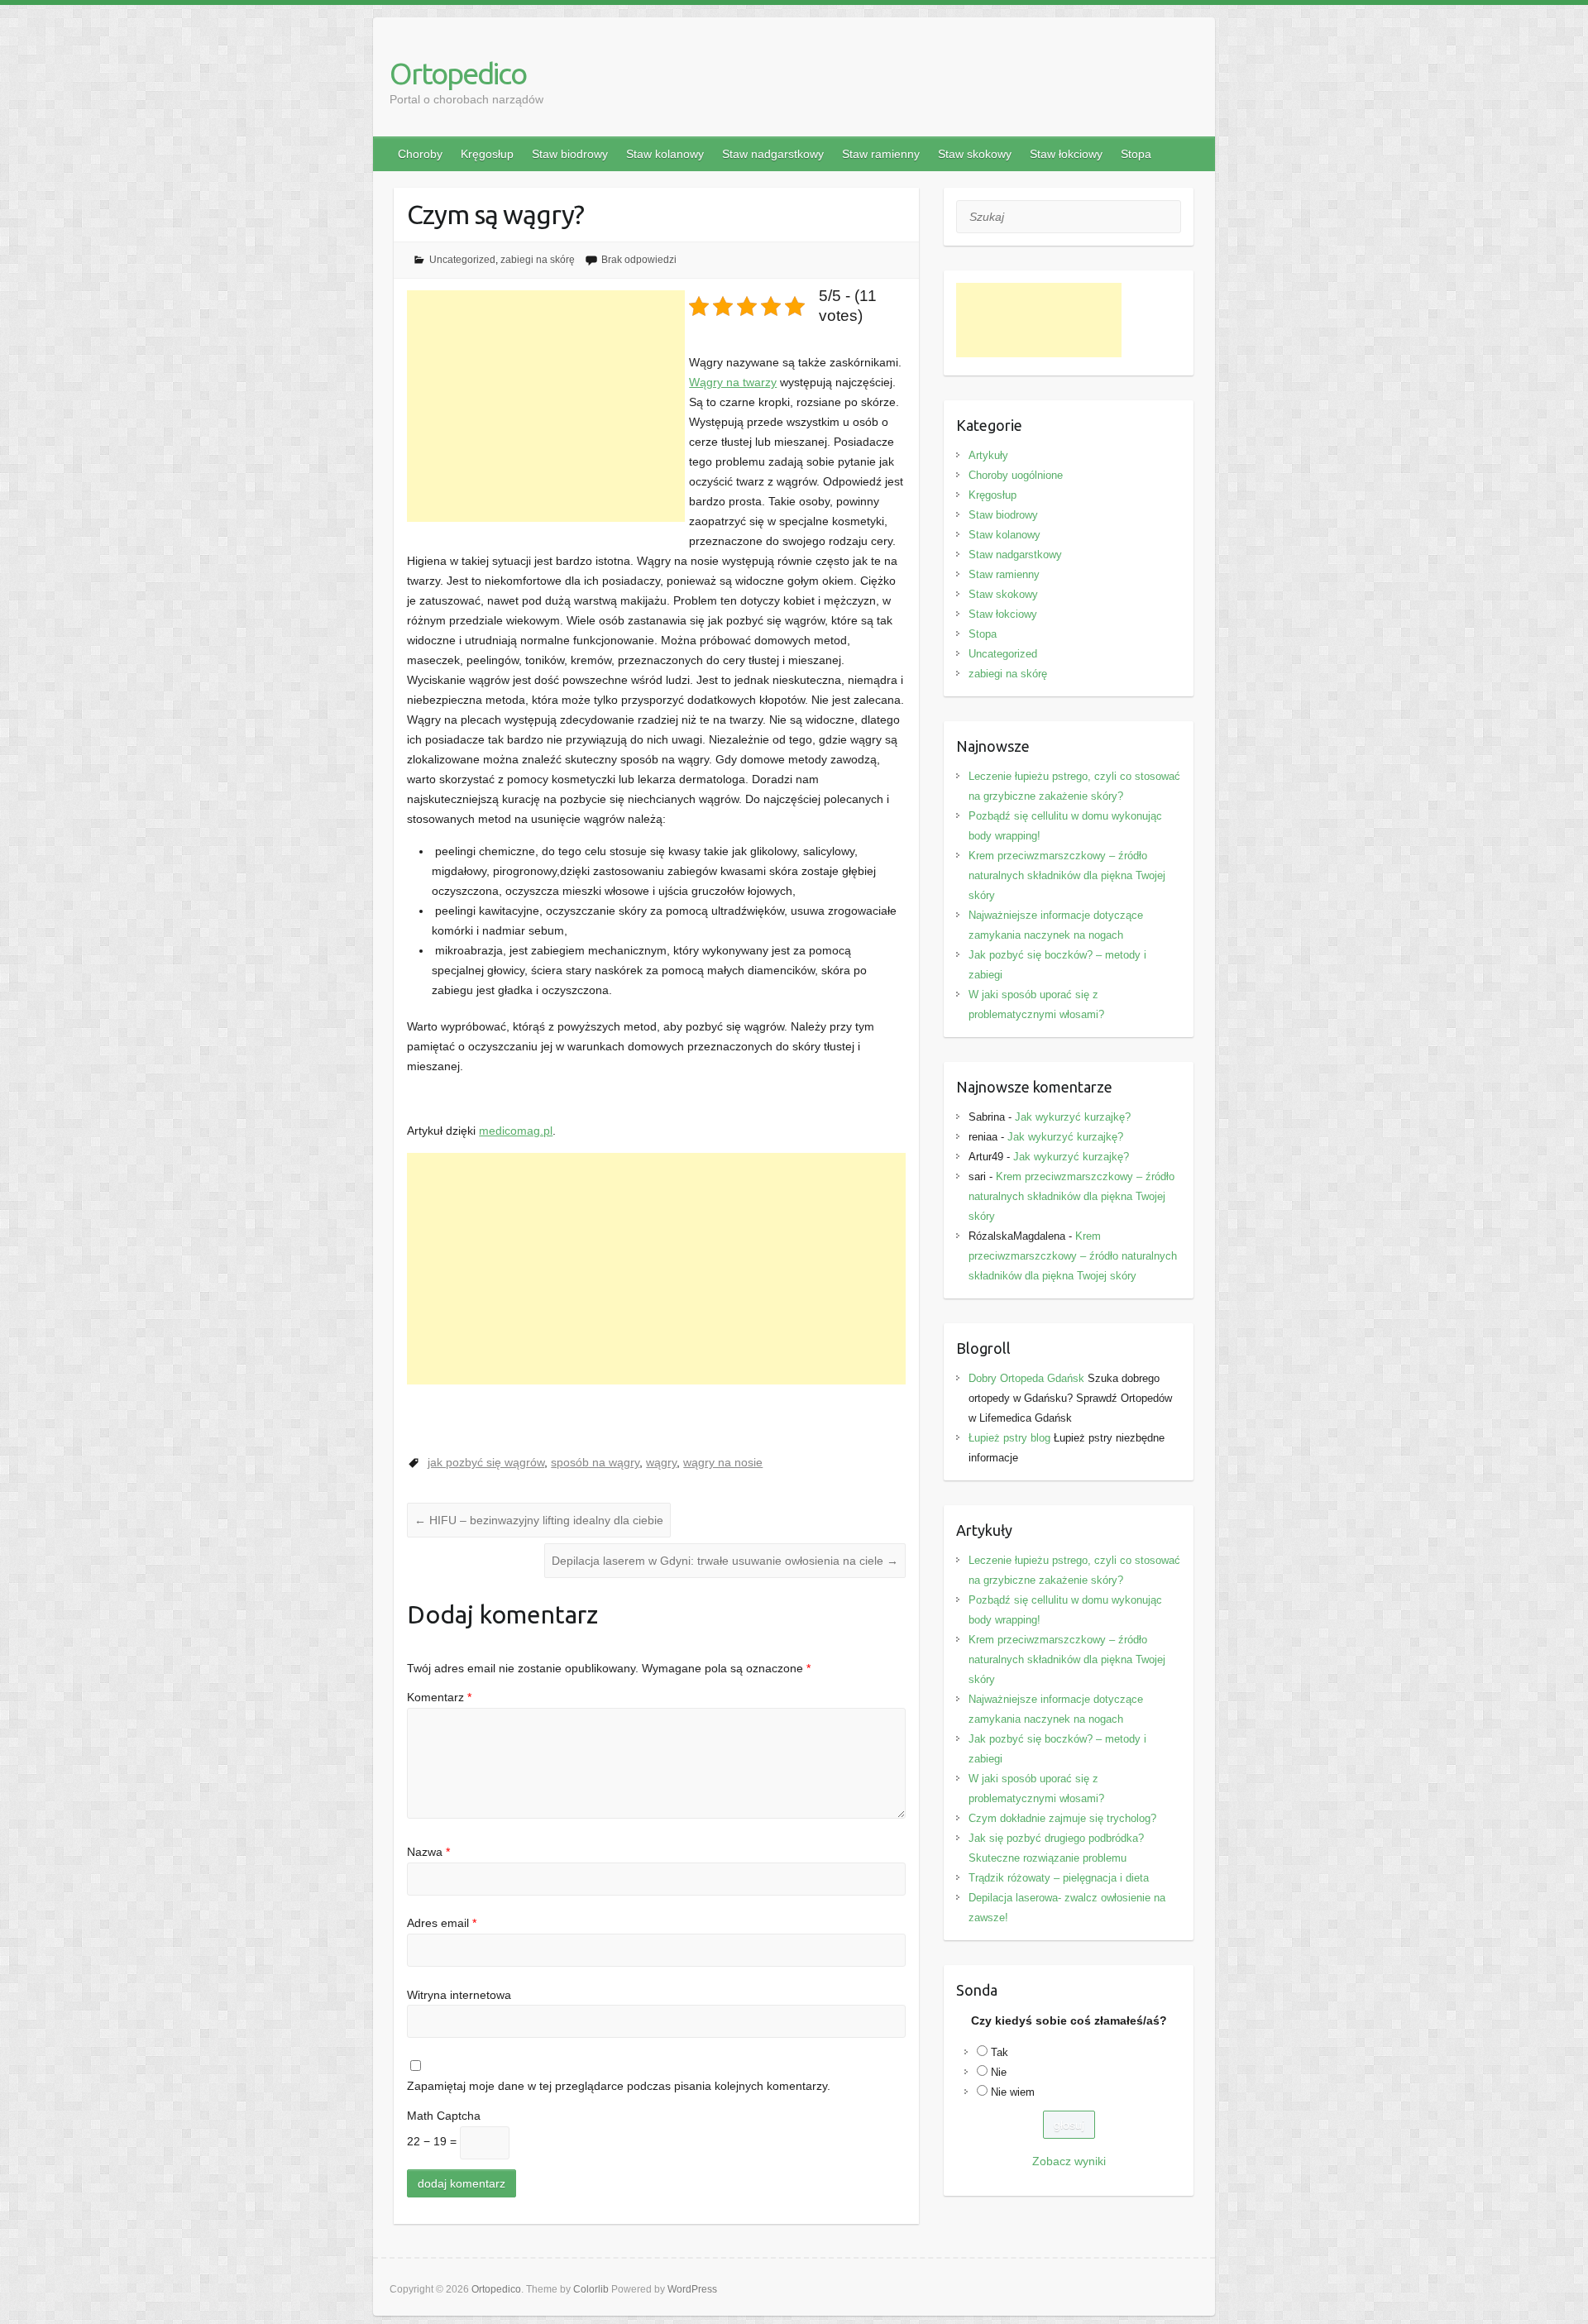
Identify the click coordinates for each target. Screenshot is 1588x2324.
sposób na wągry (595, 1462)
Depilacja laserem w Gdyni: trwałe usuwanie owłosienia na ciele (725, 1561)
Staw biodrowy (570, 154)
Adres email (442, 1923)
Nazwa (428, 1852)
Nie (999, 2072)
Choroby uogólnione (1016, 475)
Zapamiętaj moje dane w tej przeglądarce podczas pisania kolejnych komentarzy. (619, 2086)
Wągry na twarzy (733, 382)
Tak (1000, 2052)
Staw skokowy (975, 154)
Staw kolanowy (665, 154)
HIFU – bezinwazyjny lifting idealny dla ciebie (539, 1520)
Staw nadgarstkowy (773, 154)
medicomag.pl (516, 1131)
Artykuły (988, 455)
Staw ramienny (881, 154)
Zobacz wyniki (1069, 2161)
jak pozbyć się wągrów (486, 1462)
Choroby (420, 154)
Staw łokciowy (1066, 154)
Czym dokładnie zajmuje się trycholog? (1062, 1818)
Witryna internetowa (459, 1995)
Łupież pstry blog (1009, 1438)
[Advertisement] (546, 406)
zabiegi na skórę (538, 260)
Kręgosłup (487, 154)
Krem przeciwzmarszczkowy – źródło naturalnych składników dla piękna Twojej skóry (1067, 875)
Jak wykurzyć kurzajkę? (1073, 1117)
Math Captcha (444, 2116)
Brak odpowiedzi (639, 260)
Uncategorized (462, 260)
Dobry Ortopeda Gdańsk (1026, 1378)
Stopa (1136, 154)
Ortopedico (458, 73)
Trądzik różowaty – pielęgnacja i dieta (1059, 1878)
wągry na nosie (723, 1462)
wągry (661, 1462)
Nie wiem (1013, 2092)
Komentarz (439, 1697)
